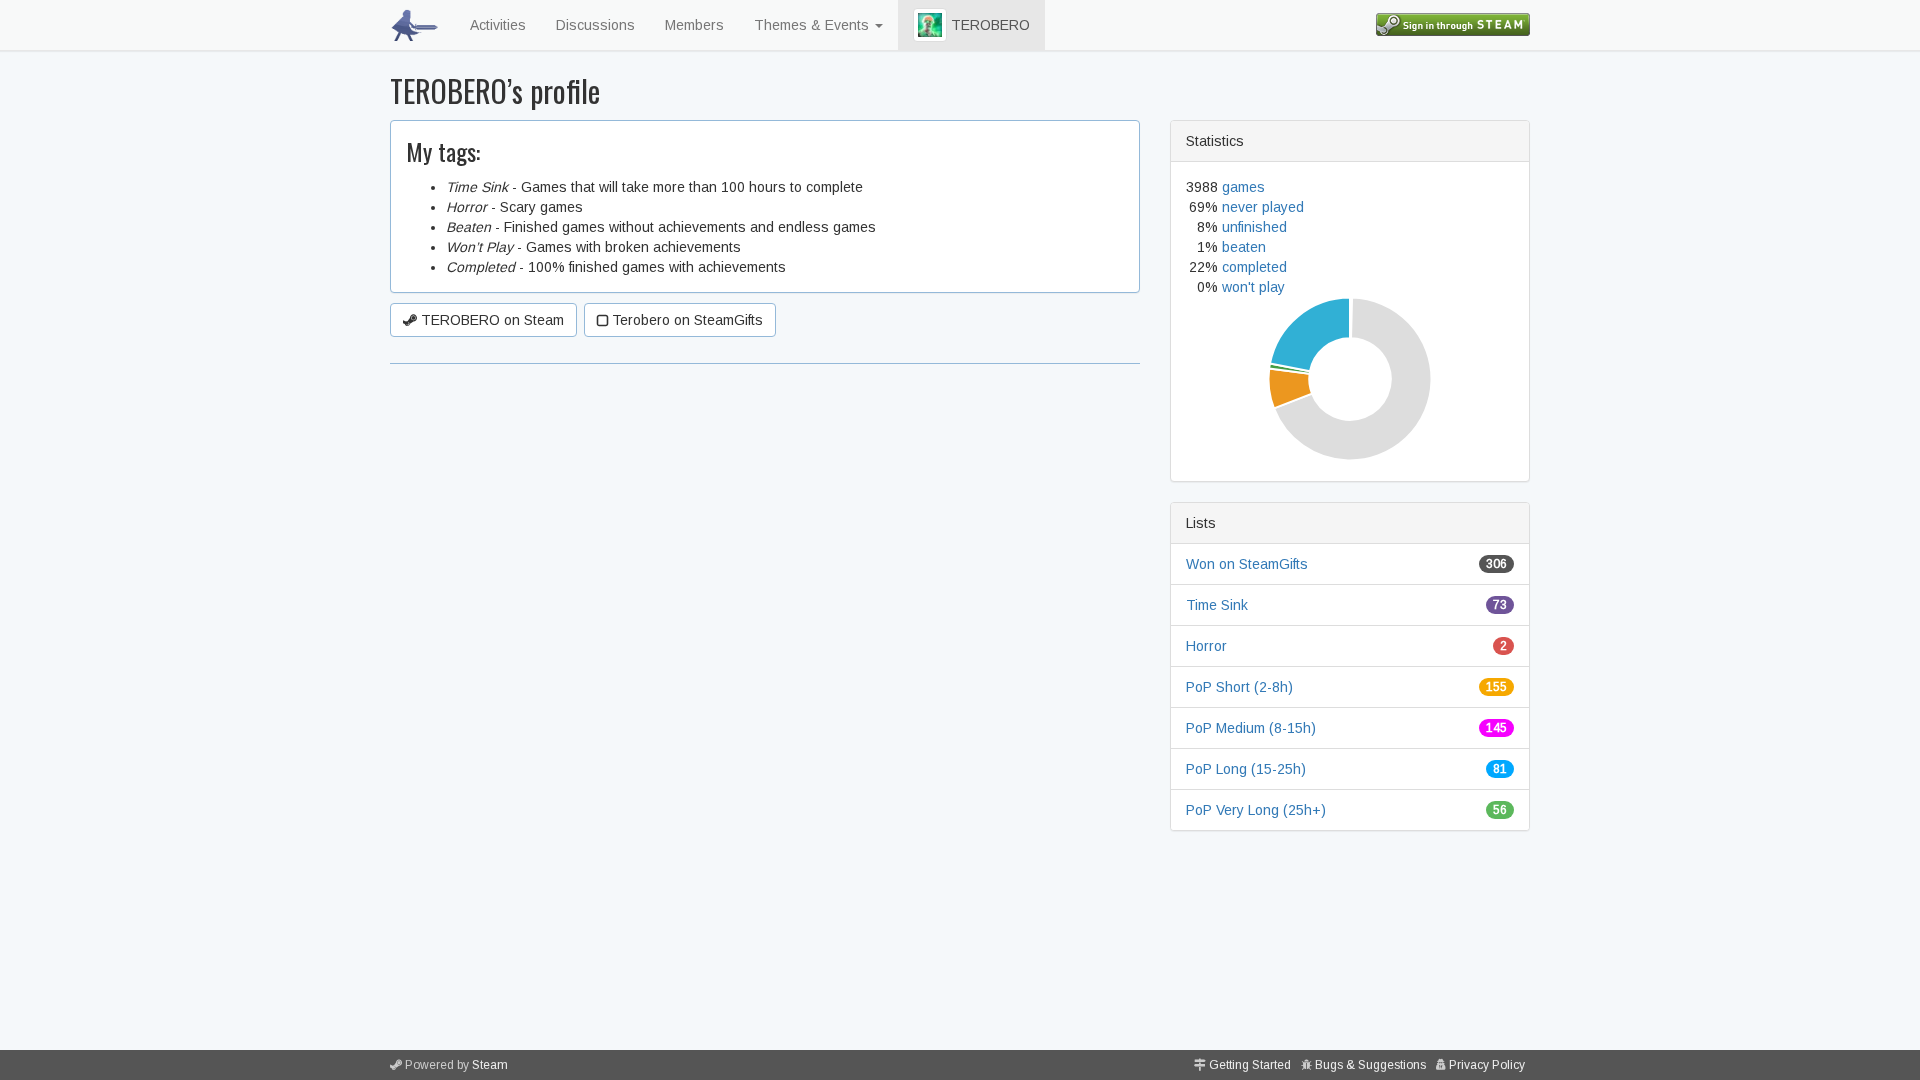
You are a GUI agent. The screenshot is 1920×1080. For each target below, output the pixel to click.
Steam (490, 1065)
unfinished (1254, 227)
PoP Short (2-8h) (1239, 687)
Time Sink (1217, 605)
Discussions (595, 25)
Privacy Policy (1487, 1065)
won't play (1253, 287)
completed (1254, 267)
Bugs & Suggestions (1370, 1065)
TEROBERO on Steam (490, 320)
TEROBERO (988, 25)
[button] (930, 25)
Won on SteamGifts (1247, 564)
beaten (1244, 247)
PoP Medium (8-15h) (1251, 728)
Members (694, 25)
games (1243, 187)
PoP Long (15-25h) (1246, 769)
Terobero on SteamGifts (685, 320)
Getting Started (1250, 1065)
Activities (498, 25)
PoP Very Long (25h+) (1256, 810)
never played (1263, 207)
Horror (1206, 646)
